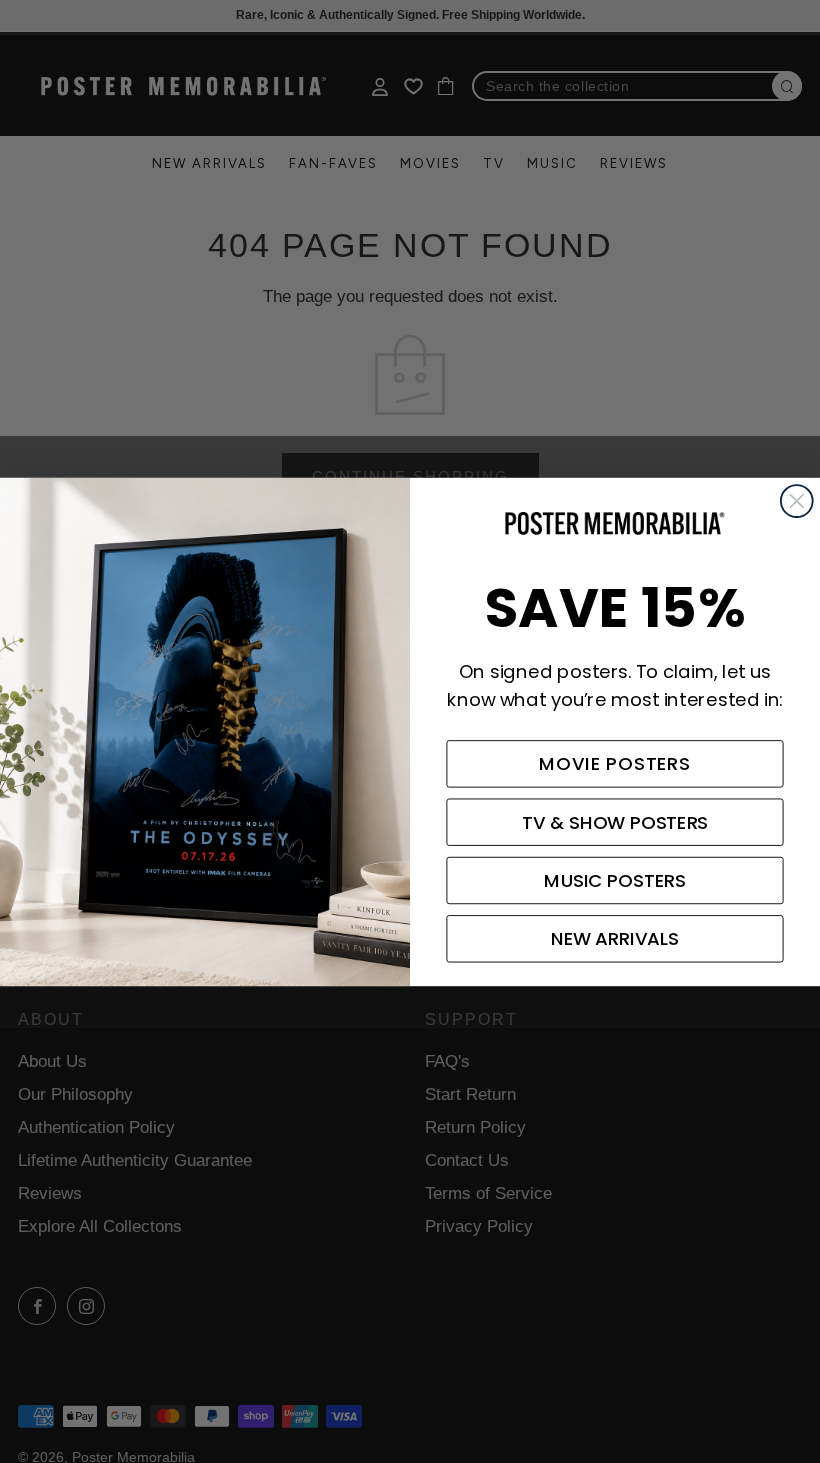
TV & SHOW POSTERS (615, 822)
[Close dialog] (797, 501)
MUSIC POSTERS (614, 880)
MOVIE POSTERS (615, 764)
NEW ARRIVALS (615, 939)
